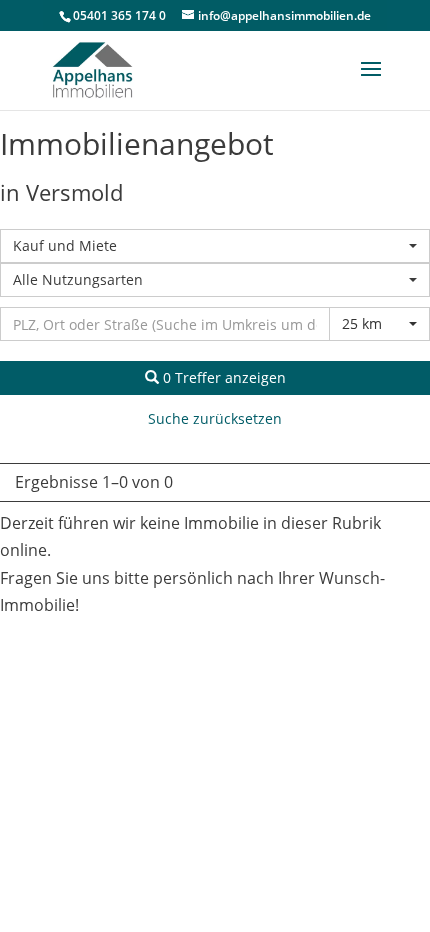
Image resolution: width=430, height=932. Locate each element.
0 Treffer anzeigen (222, 377)
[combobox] (215, 246)
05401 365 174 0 (119, 15)
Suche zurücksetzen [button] (215, 418)
